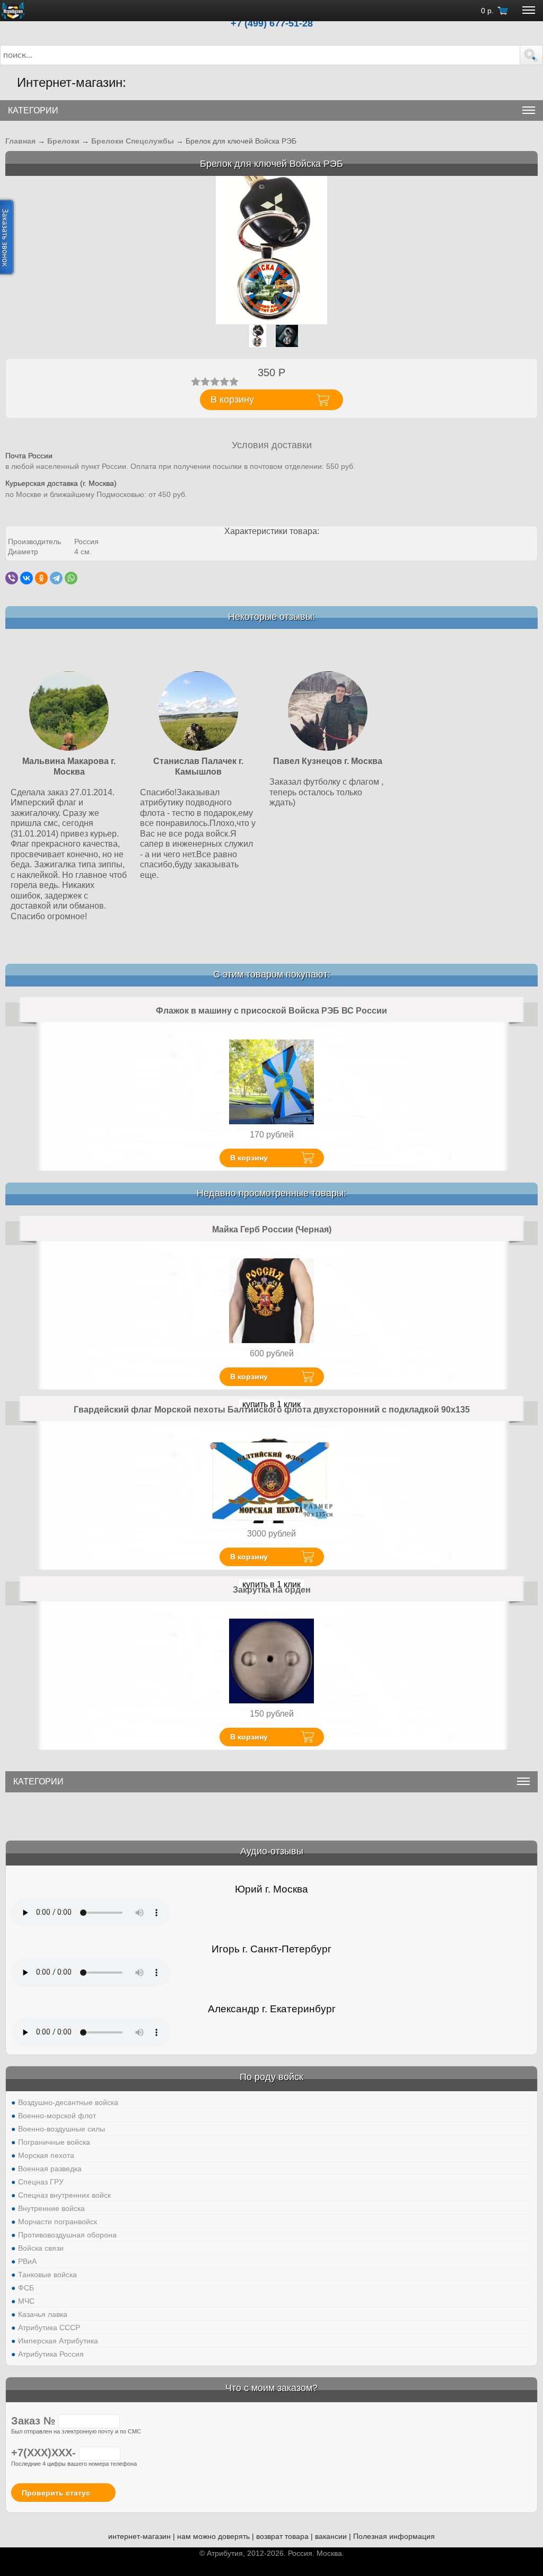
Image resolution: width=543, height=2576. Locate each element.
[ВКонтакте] (27, 578)
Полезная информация (394, 2536)
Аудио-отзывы (272, 1851)
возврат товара (282, 2536)
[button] (531, 55)
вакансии (331, 2536)
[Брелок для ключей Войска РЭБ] (271, 250)
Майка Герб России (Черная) (272, 1229)
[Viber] (12, 578)
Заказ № (35, 2421)
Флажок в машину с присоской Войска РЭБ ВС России (271, 1011)
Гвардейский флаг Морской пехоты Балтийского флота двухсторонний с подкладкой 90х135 (272, 1410)
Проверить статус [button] (56, 2493)
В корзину (249, 1158)
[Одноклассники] (41, 578)
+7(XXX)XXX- (45, 2453)
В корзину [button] (232, 399)
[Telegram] (56, 578)
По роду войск (271, 2077)
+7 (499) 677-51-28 (272, 23)
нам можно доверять (213, 2536)
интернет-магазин (139, 2536)
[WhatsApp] (71, 578)
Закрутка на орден (272, 1590)
